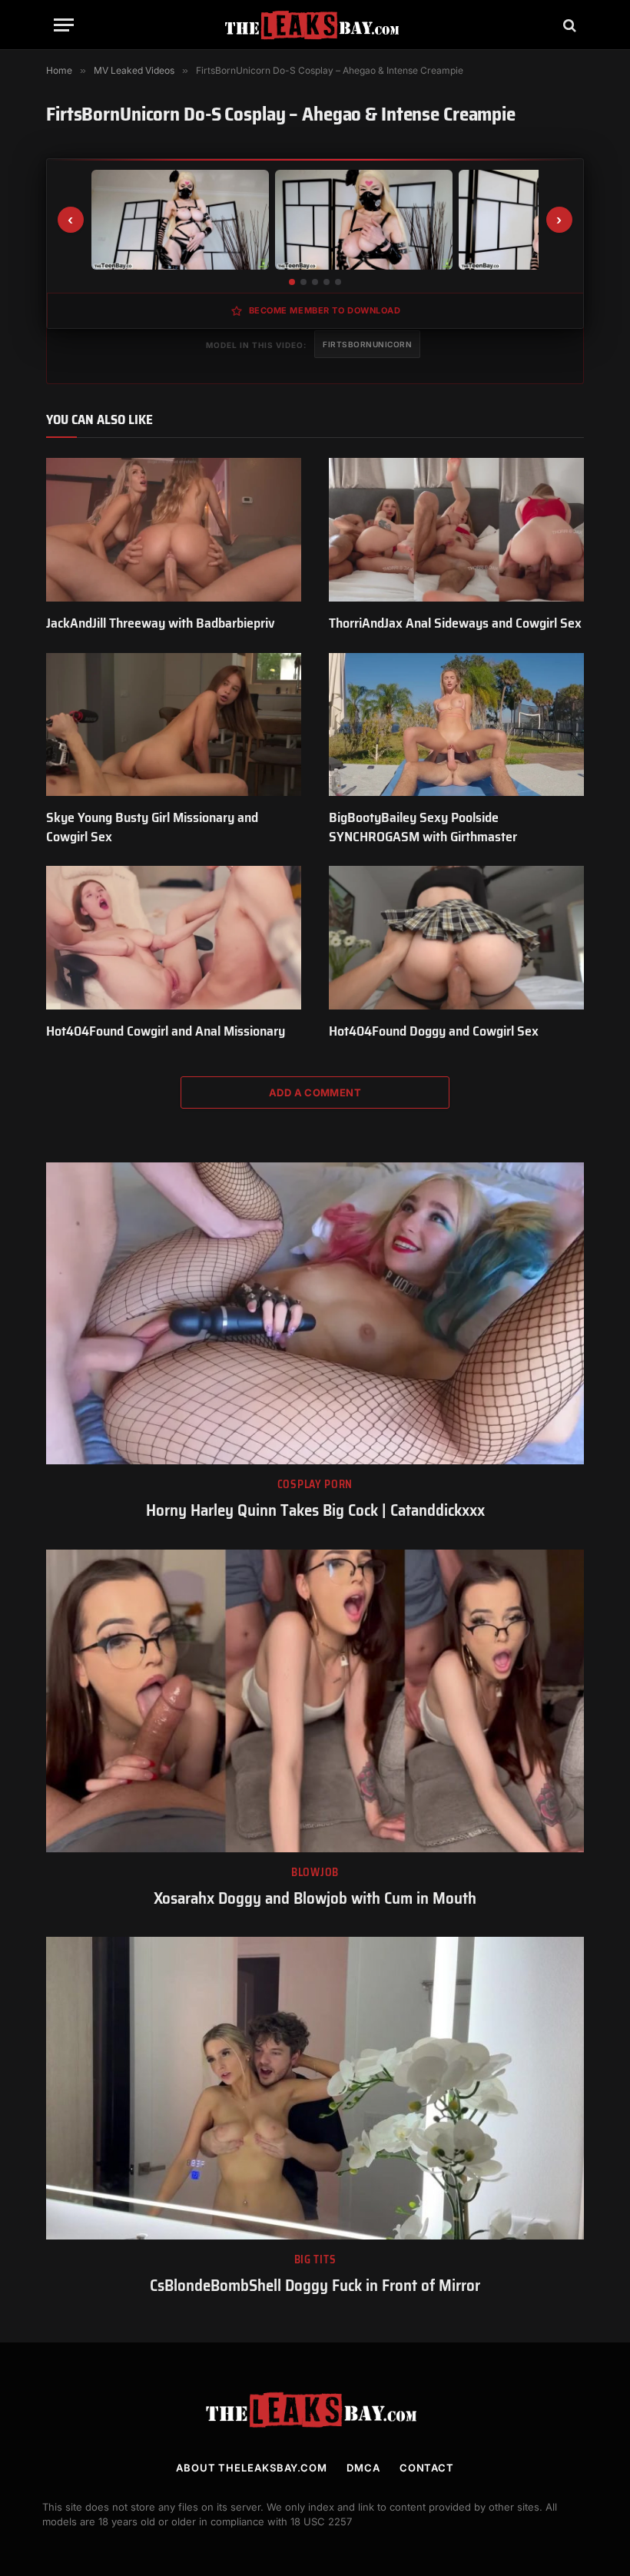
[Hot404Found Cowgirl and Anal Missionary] (174, 938)
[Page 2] (303, 282)
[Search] (568, 25)
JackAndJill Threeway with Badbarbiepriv (161, 623)
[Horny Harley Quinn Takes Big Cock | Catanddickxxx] (315, 1314)
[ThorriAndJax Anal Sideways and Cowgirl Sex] (456, 530)
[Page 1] (292, 282)
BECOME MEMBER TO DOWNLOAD (325, 310)
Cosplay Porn (315, 1485)
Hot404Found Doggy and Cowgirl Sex (434, 1031)
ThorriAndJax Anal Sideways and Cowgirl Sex (455, 623)
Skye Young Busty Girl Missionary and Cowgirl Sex (152, 827)
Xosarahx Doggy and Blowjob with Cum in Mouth (315, 1899)
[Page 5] (338, 282)
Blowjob (315, 1873)
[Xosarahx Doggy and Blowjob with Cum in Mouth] (315, 1701)
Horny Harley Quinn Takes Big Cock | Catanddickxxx (315, 1511)
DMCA (363, 2468)
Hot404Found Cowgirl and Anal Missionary (166, 1031)
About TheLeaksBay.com (252, 2468)
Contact (427, 2468)
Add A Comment (315, 1092)
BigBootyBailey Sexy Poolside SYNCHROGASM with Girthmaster (423, 827)
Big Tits (315, 2260)
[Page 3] (315, 282)
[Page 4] (327, 282)
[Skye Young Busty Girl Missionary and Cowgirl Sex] (174, 725)
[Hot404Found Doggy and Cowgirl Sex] (456, 938)
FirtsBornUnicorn (367, 344)
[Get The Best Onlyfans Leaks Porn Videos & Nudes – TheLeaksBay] (315, 25)
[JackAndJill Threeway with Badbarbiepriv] (174, 530)
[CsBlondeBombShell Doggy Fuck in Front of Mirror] (315, 2088)
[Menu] (64, 25)
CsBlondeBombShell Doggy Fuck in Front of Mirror (315, 2286)
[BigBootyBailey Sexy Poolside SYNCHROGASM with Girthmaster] (456, 725)
